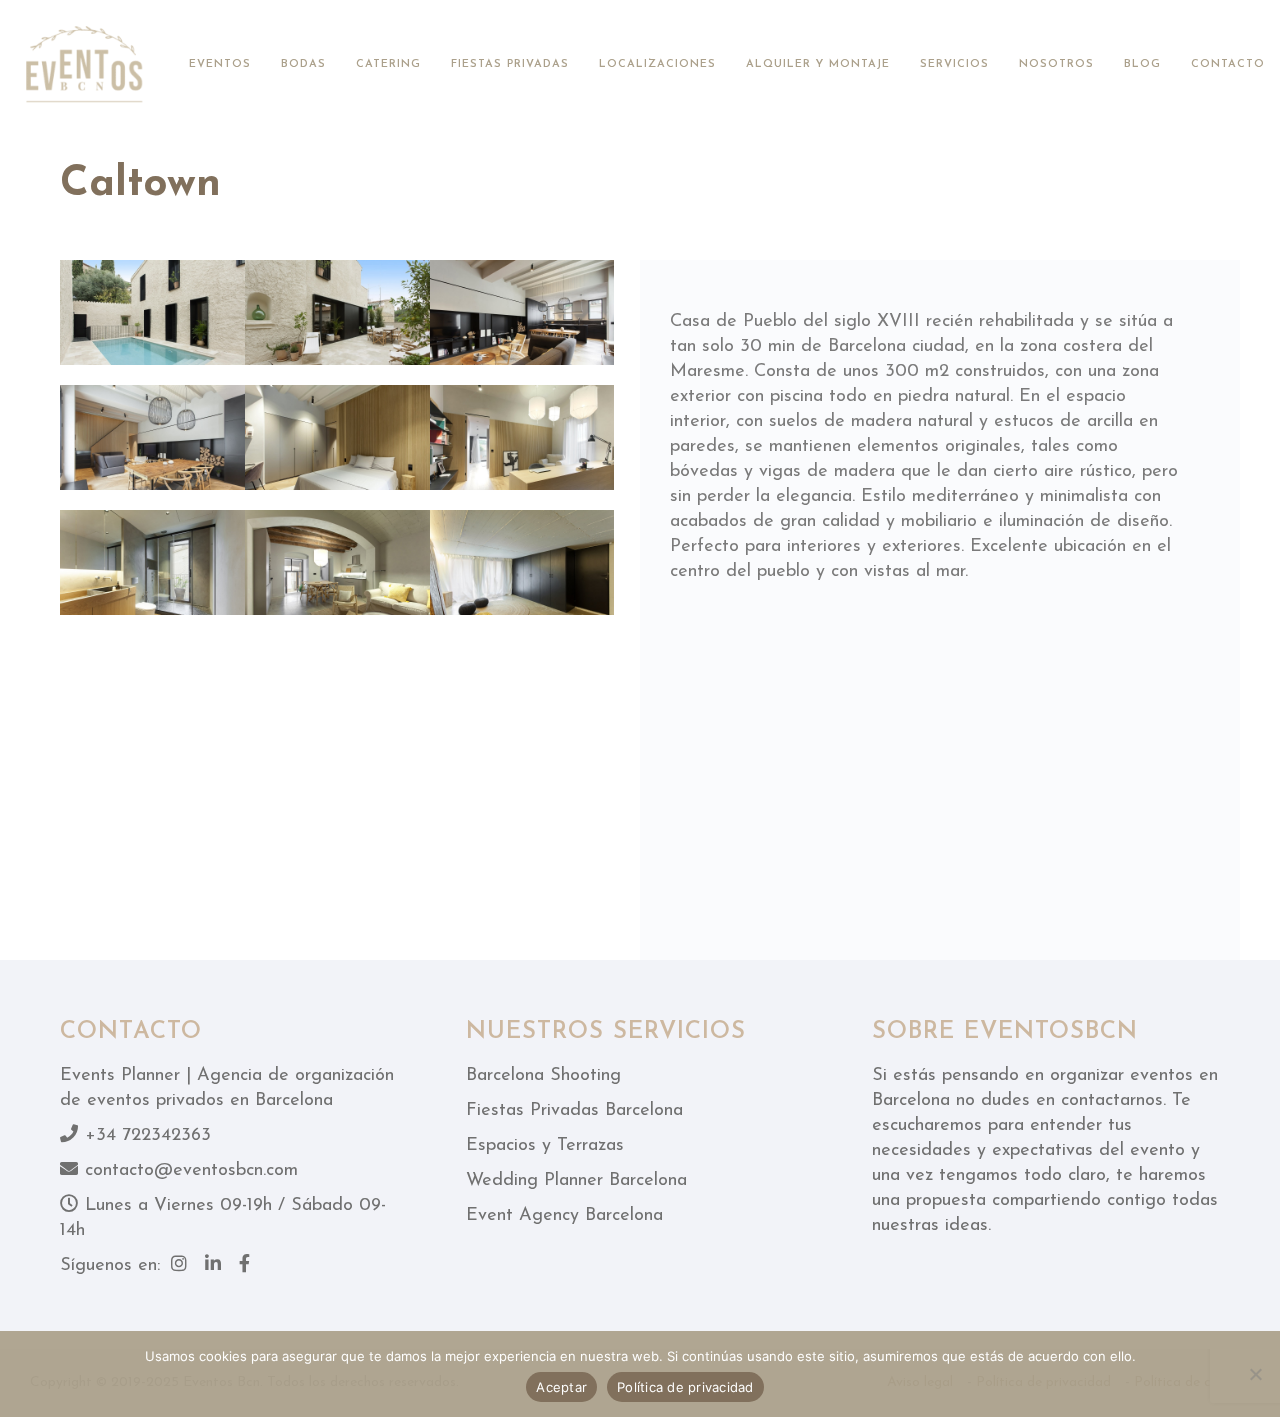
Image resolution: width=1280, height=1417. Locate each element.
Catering (388, 64)
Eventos (220, 64)
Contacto (1228, 64)
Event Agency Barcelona (564, 1216)
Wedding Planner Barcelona (576, 1181)
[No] (1255, 1374)
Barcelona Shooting (543, 1076)
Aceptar (561, 1387)
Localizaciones (657, 64)
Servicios (954, 64)
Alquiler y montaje (818, 64)
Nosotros (1056, 64)
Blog (1142, 64)
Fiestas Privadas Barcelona (574, 1111)
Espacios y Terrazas (545, 1146)
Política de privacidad (685, 1387)
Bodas (303, 64)
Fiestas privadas (510, 64)
